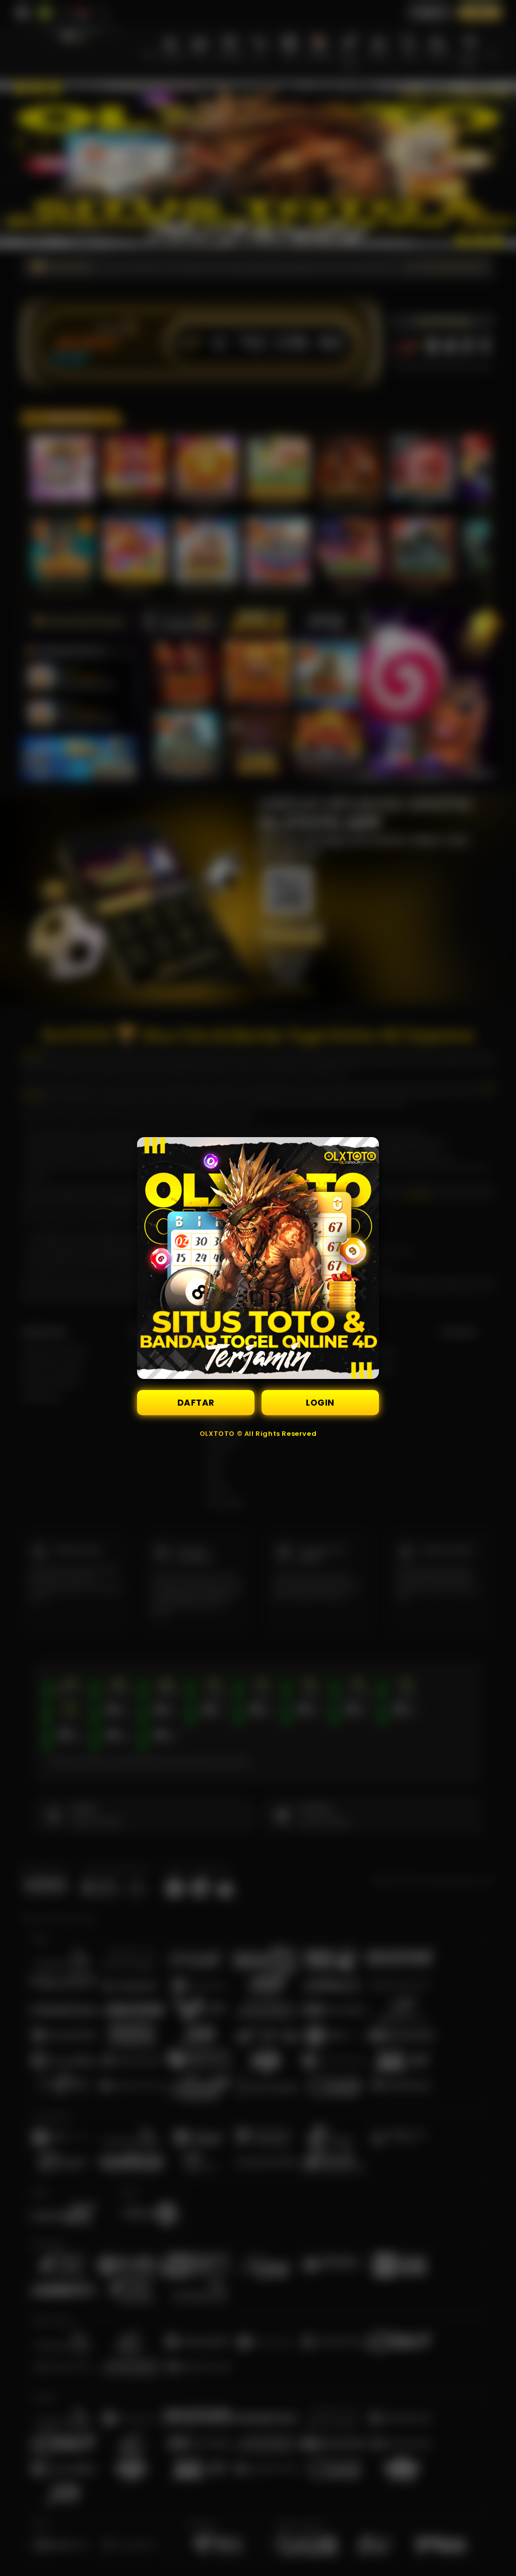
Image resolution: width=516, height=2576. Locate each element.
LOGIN (320, 1403)
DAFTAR (196, 1403)
